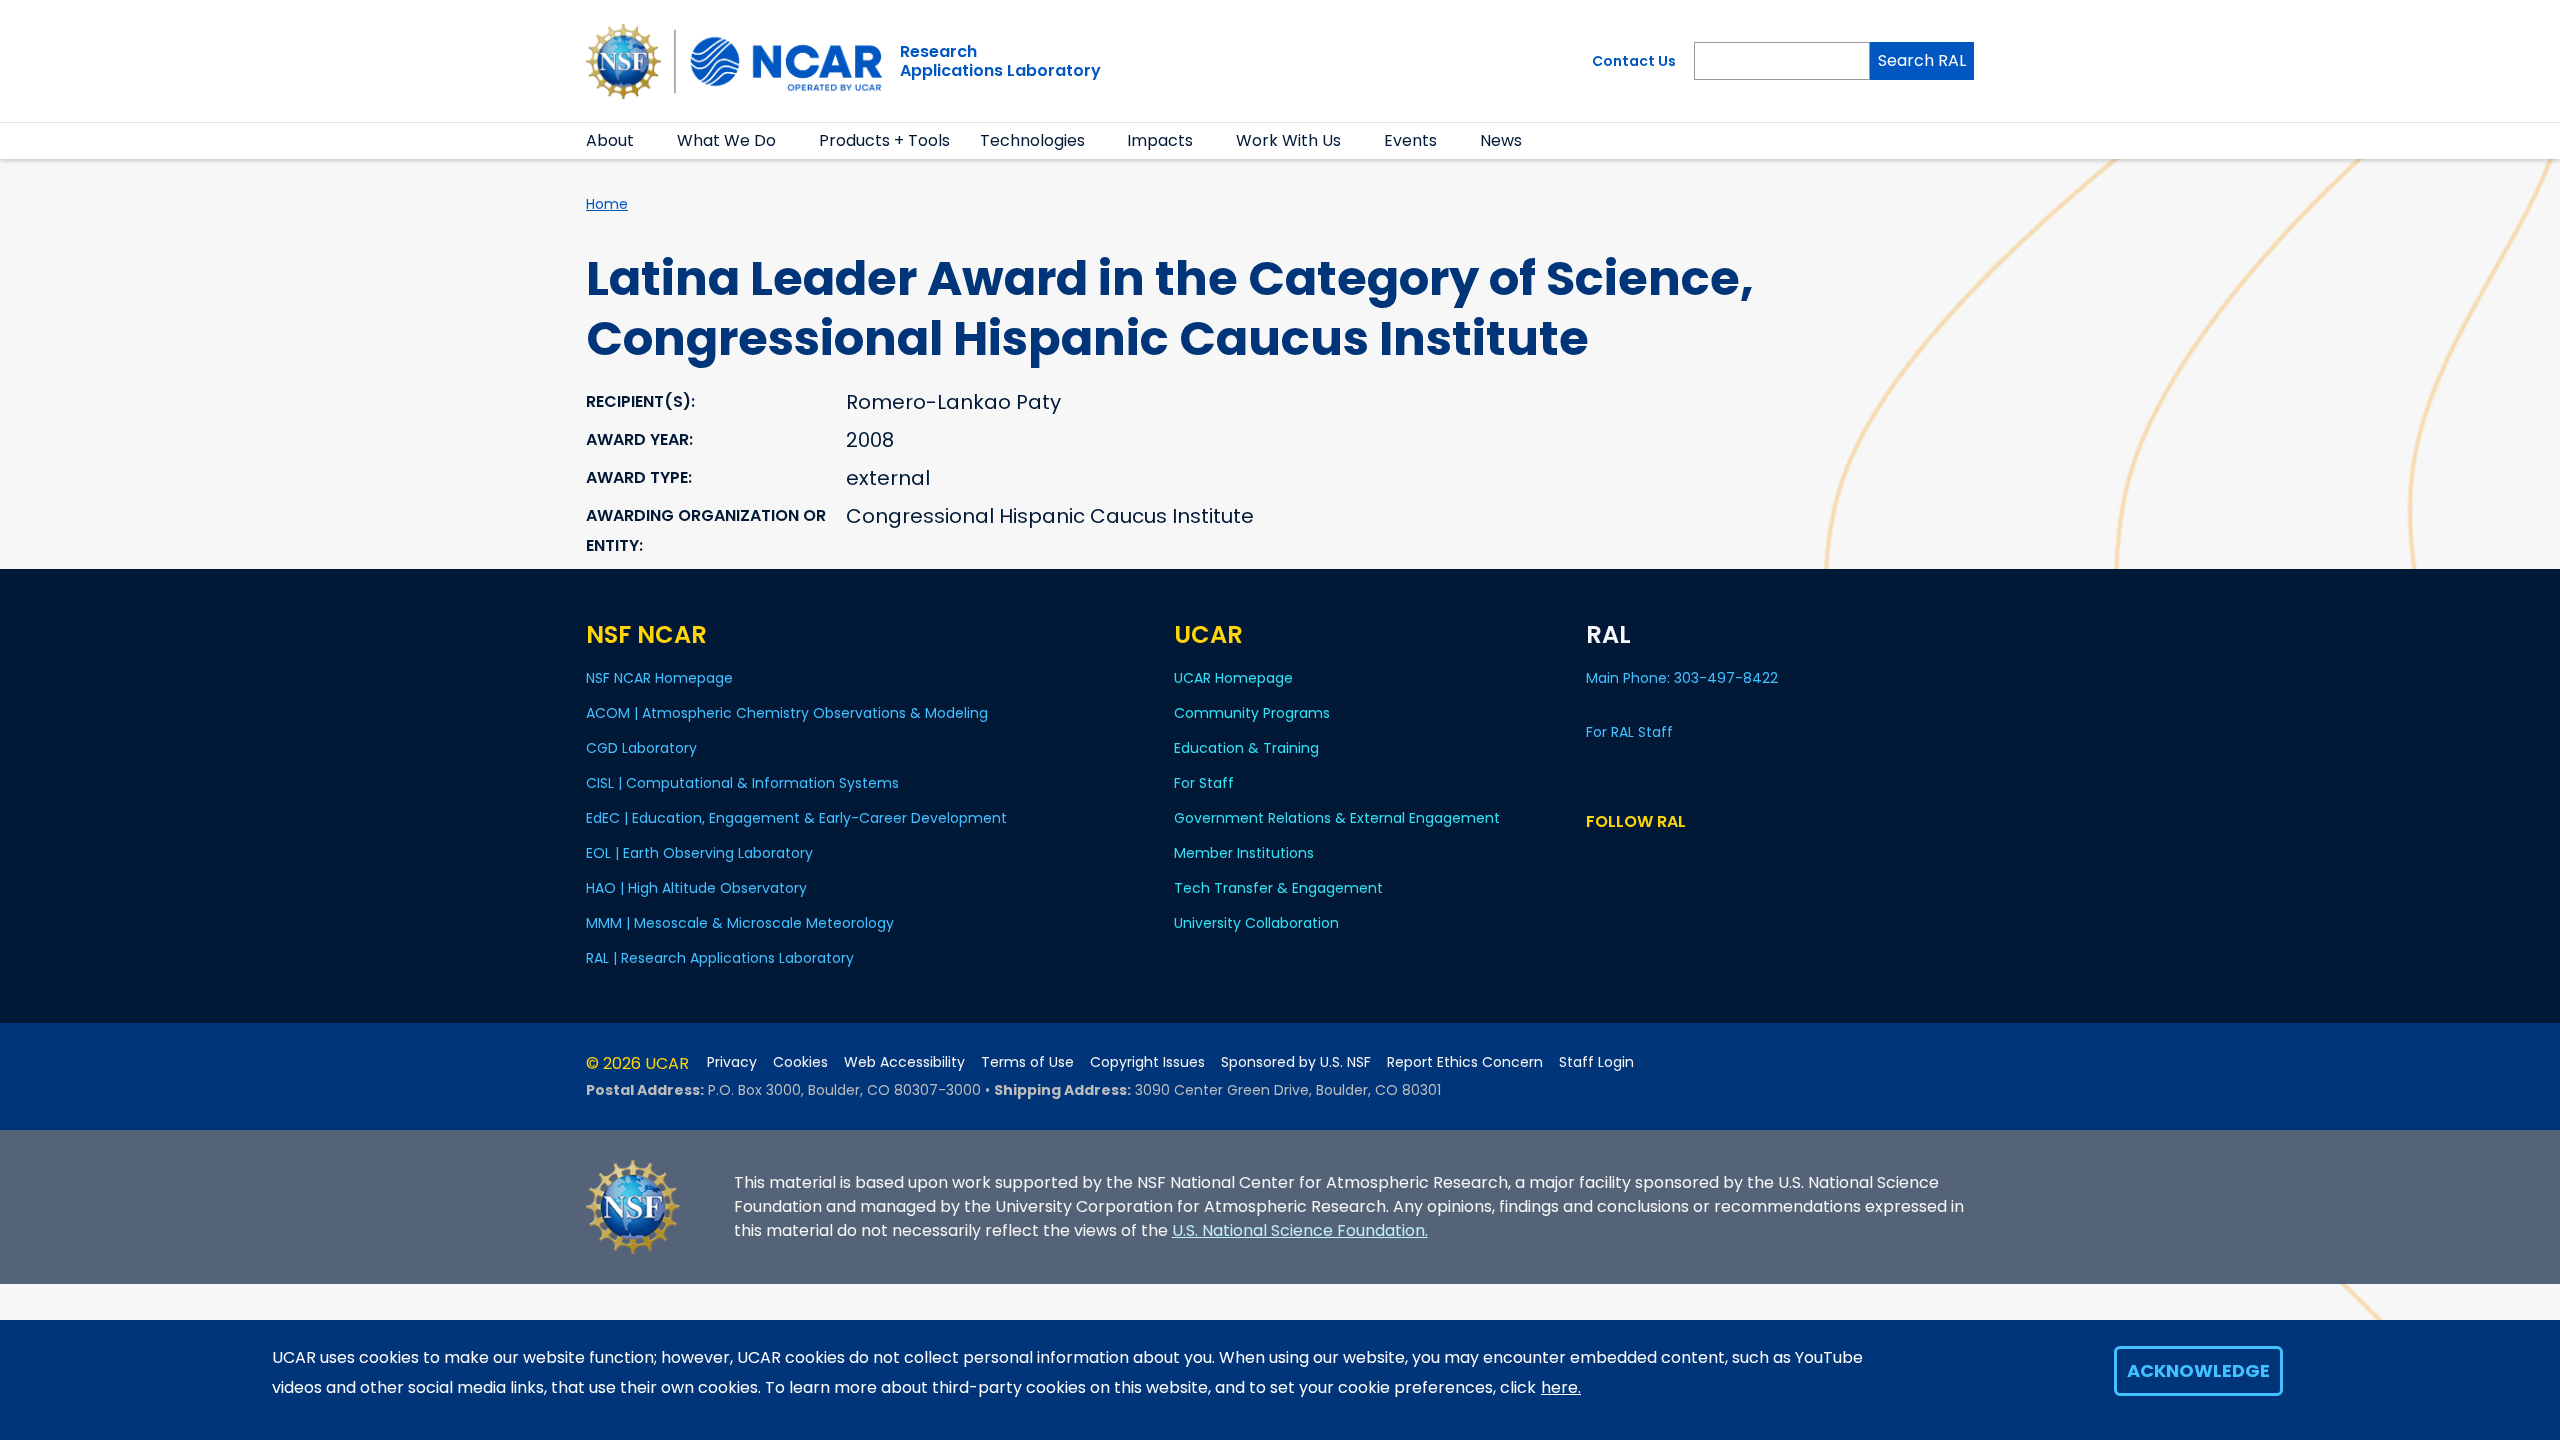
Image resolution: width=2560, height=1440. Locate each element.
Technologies (1032, 140)
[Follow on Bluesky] (1595, 859)
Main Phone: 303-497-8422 (1684, 678)
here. (1561, 1387)
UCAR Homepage (1233, 678)
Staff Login (1596, 1062)
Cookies (800, 1062)
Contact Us (1634, 61)
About (610, 140)
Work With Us (1288, 140)
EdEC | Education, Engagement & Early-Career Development (796, 818)
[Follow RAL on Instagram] (1683, 859)
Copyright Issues (1147, 1062)
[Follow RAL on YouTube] (1654, 859)
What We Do (726, 140)
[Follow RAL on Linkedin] (1625, 859)
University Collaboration (1256, 923)
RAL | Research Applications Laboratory (720, 958)
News (1501, 140)
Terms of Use (1027, 1062)
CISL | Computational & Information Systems (742, 783)
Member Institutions (1244, 853)
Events (1410, 140)
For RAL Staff (1629, 732)
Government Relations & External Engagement (1337, 818)
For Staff (1204, 783)
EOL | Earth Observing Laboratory (699, 853)
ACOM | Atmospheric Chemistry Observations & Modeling (787, 713)
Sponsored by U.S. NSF (1296, 1062)
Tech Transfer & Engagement (1278, 888)
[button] (646, 141)
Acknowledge (2198, 1370)
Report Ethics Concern (1465, 1062)
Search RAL (1922, 60)
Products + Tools (884, 140)
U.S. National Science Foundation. (1300, 1230)
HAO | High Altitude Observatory (696, 888)
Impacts (1160, 140)
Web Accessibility (904, 1062)
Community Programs (1252, 713)
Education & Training (1246, 748)
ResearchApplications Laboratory (1000, 61)
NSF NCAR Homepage (659, 678)
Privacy (732, 1062)
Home (607, 204)
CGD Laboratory (641, 748)
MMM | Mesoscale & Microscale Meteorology (740, 923)
